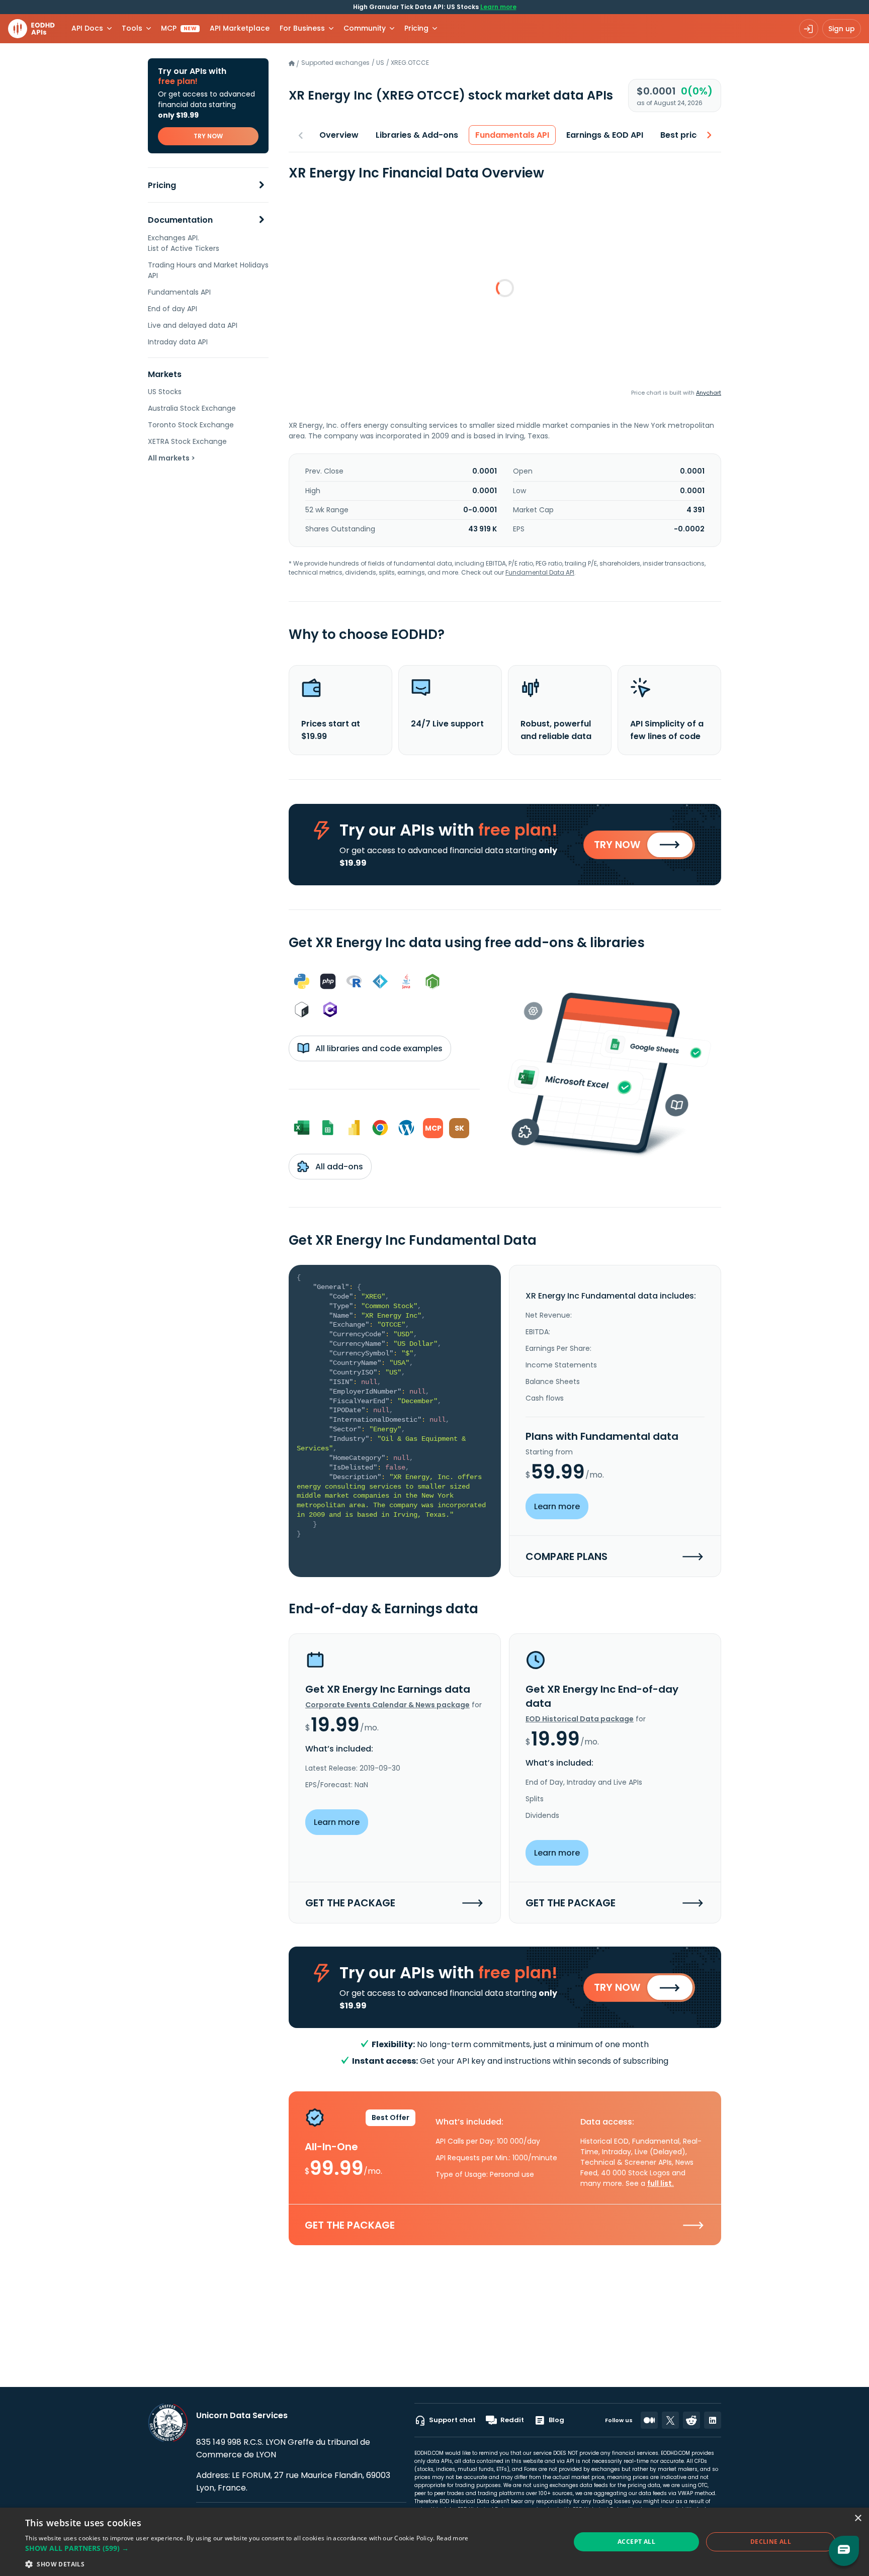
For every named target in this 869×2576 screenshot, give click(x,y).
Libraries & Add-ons (417, 135)
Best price (681, 135)
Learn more (498, 7)
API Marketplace (240, 28)
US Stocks (165, 392)
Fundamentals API (179, 292)
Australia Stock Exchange (192, 408)
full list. (661, 2183)
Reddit (512, 2420)
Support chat (452, 2420)
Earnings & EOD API (605, 135)
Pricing (162, 185)
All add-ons (338, 1167)
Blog (556, 2420)
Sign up (842, 29)
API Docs (87, 28)
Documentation (180, 220)
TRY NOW (208, 136)
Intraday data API (178, 342)
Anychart (709, 393)
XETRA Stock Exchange (187, 441)
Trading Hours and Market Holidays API (208, 270)
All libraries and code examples (378, 1048)
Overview (339, 135)
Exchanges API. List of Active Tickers (184, 243)
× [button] (858, 2518)
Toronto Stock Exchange (191, 425)
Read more (453, 2538)
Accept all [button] (636, 2542)
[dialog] (434, 2542)
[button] (247, 2548)
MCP (179, 28)
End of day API (172, 309)
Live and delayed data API (193, 325)
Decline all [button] (771, 2542)
